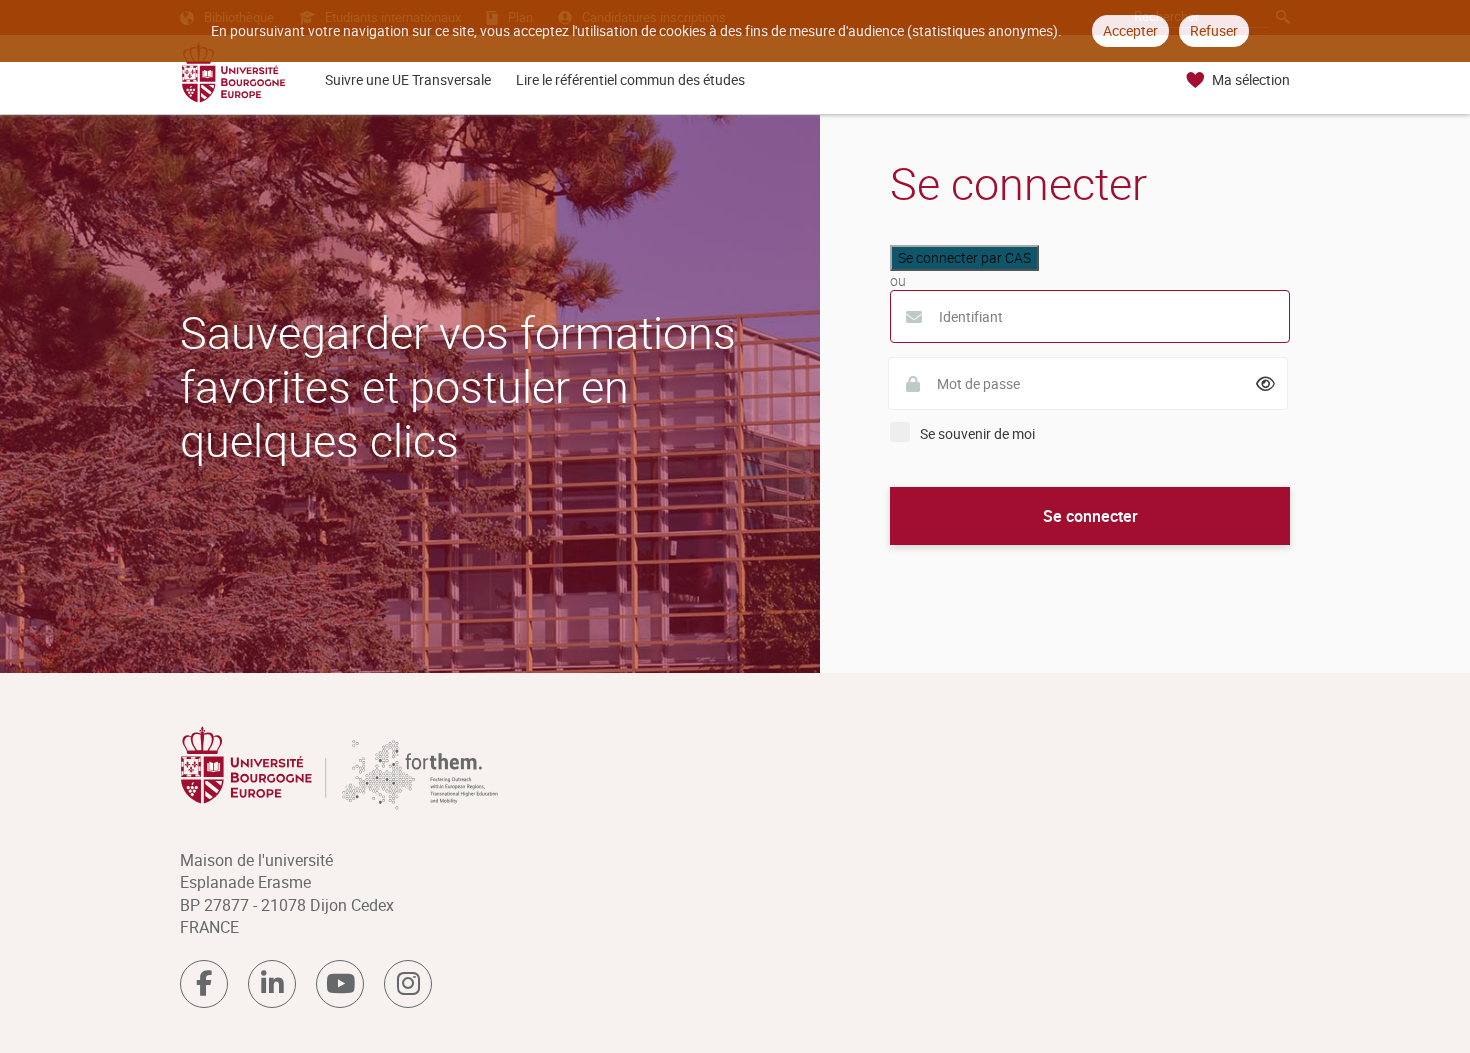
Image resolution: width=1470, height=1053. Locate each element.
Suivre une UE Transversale (408, 79)
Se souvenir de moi (977, 433)
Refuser (1214, 30)
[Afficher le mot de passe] (1266, 384)
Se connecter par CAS (964, 257)
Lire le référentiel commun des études (630, 79)
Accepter (1130, 30)
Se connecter (1090, 516)
